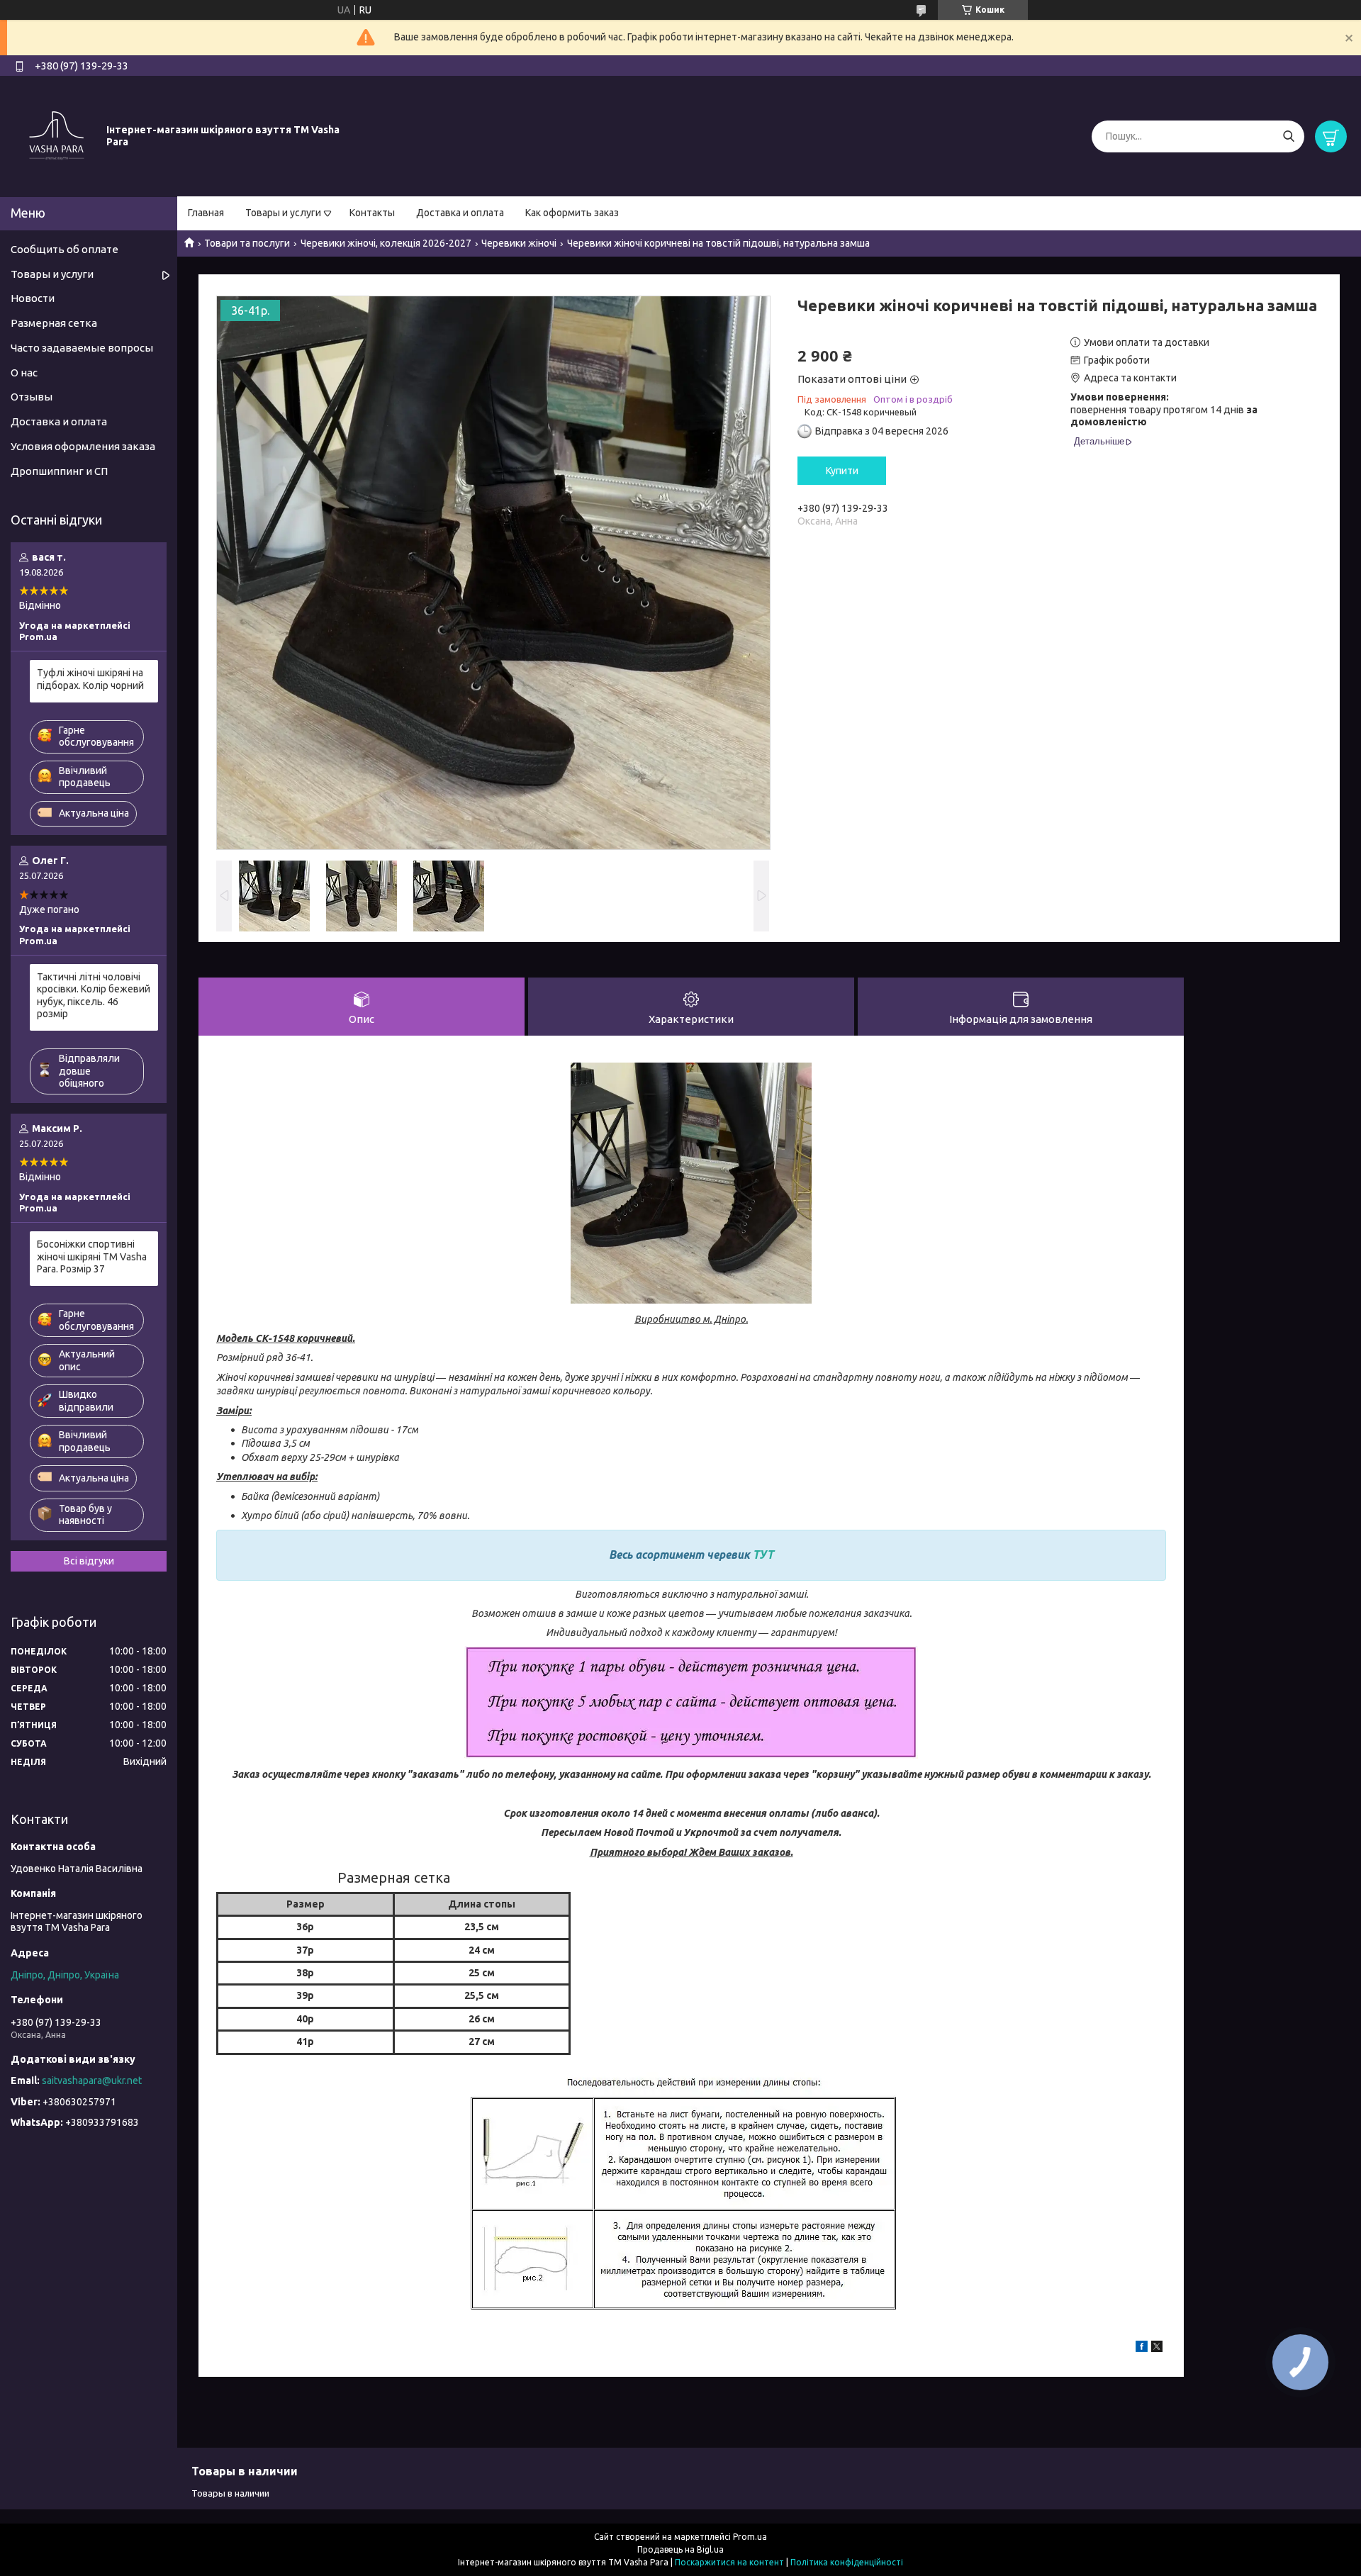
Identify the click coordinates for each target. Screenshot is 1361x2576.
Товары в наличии (230, 2493)
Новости (33, 298)
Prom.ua (750, 2537)
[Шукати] (1288, 136)
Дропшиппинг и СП (59, 471)
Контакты (372, 213)
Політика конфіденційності (847, 2562)
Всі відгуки (89, 1561)
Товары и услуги (283, 213)
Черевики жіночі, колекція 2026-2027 (386, 243)
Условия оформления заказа (83, 446)
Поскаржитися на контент (729, 2562)
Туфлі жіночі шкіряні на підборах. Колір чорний (90, 679)
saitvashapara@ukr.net (92, 2081)
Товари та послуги (247, 243)
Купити (842, 471)
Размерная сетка (54, 323)
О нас (24, 373)
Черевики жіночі (519, 243)
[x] (1157, 2348)
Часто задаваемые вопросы (82, 348)
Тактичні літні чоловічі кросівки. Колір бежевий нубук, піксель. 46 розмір (94, 996)
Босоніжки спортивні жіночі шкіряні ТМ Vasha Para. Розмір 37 (92, 1256)
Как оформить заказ (572, 213)
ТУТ (763, 1555)
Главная (206, 213)
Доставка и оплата (460, 213)
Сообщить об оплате (65, 249)
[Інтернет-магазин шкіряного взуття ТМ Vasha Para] (57, 135)
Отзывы (32, 397)
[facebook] (1142, 2348)
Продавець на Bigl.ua (680, 2549)
